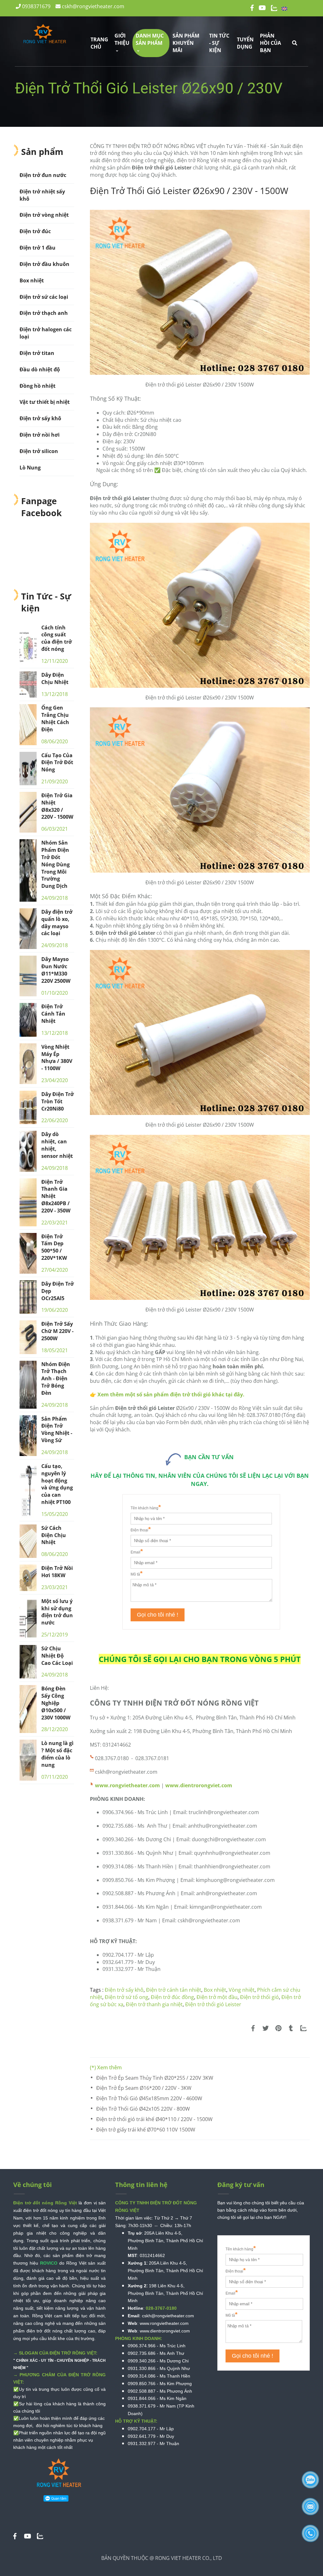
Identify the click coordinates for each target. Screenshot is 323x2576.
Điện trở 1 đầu (38, 248)
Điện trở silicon (39, 451)
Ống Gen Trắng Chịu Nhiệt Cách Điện (55, 719)
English (299, 8)
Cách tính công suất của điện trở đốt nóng (57, 638)
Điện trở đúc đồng (172, 1997)
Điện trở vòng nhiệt (44, 215)
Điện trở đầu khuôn (44, 264)
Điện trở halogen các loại (46, 333)
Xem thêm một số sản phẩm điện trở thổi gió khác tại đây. (172, 1394)
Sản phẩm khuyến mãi (186, 43)
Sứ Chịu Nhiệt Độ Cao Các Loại (57, 1656)
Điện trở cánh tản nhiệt (174, 1990)
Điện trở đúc (35, 231)
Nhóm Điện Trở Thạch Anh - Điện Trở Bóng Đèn (56, 1379)
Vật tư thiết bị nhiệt (45, 402)
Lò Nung (30, 468)
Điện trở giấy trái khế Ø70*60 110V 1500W (146, 2130)
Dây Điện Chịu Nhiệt (55, 678)
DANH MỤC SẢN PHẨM (150, 39)
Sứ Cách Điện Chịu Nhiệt (54, 1535)
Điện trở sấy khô (124, 1990)
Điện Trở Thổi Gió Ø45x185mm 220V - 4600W (149, 2098)
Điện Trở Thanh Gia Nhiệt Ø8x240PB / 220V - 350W (56, 1196)
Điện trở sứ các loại (44, 297)
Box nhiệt (215, 1990)
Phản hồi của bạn (270, 43)
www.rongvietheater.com (127, 1785)
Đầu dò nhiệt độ (40, 369)
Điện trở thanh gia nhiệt (154, 2004)
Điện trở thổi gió (259, 1997)
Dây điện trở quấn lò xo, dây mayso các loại (57, 923)
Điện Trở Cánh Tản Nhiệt (53, 1014)
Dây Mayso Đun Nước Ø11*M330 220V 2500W (56, 970)
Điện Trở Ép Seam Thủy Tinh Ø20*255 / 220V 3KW (155, 2078)
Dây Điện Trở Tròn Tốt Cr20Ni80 (58, 1101)
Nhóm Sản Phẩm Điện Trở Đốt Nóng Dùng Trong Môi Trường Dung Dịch (56, 864)
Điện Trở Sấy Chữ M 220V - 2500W (57, 1331)
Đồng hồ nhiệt (38, 386)
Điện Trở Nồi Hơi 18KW (57, 1572)
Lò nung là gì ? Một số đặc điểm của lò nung (57, 1754)
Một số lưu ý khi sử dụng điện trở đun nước (57, 1612)
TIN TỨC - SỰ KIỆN (219, 43)
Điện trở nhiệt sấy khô (42, 195)
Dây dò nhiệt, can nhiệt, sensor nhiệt (57, 1145)
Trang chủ (99, 43)
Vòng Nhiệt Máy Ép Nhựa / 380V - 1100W (57, 1058)
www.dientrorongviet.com (199, 1785)
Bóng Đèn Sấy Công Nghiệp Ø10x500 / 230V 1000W (56, 1703)
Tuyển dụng (245, 43)
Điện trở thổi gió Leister (213, 2004)
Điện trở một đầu (217, 1997)
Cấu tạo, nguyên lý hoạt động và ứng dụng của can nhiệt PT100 (57, 1484)
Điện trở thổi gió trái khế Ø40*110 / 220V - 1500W (154, 2119)
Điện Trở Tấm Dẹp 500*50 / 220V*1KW (54, 1247)
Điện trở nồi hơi (40, 435)
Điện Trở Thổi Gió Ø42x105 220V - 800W (143, 2109)
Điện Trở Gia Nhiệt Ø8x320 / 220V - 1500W (57, 806)
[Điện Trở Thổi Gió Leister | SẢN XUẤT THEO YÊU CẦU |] (253, 2028)
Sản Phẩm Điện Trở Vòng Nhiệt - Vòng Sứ (57, 1430)
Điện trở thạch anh (44, 313)
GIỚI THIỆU (122, 39)
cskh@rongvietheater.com (92, 6)
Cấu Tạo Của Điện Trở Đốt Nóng (57, 763)
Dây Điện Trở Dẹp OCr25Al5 (58, 1291)
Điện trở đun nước (43, 175)
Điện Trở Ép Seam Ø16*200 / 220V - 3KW (144, 2088)
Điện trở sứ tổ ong (126, 1997)
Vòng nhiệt (242, 1990)
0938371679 (36, 6)
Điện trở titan (37, 353)
